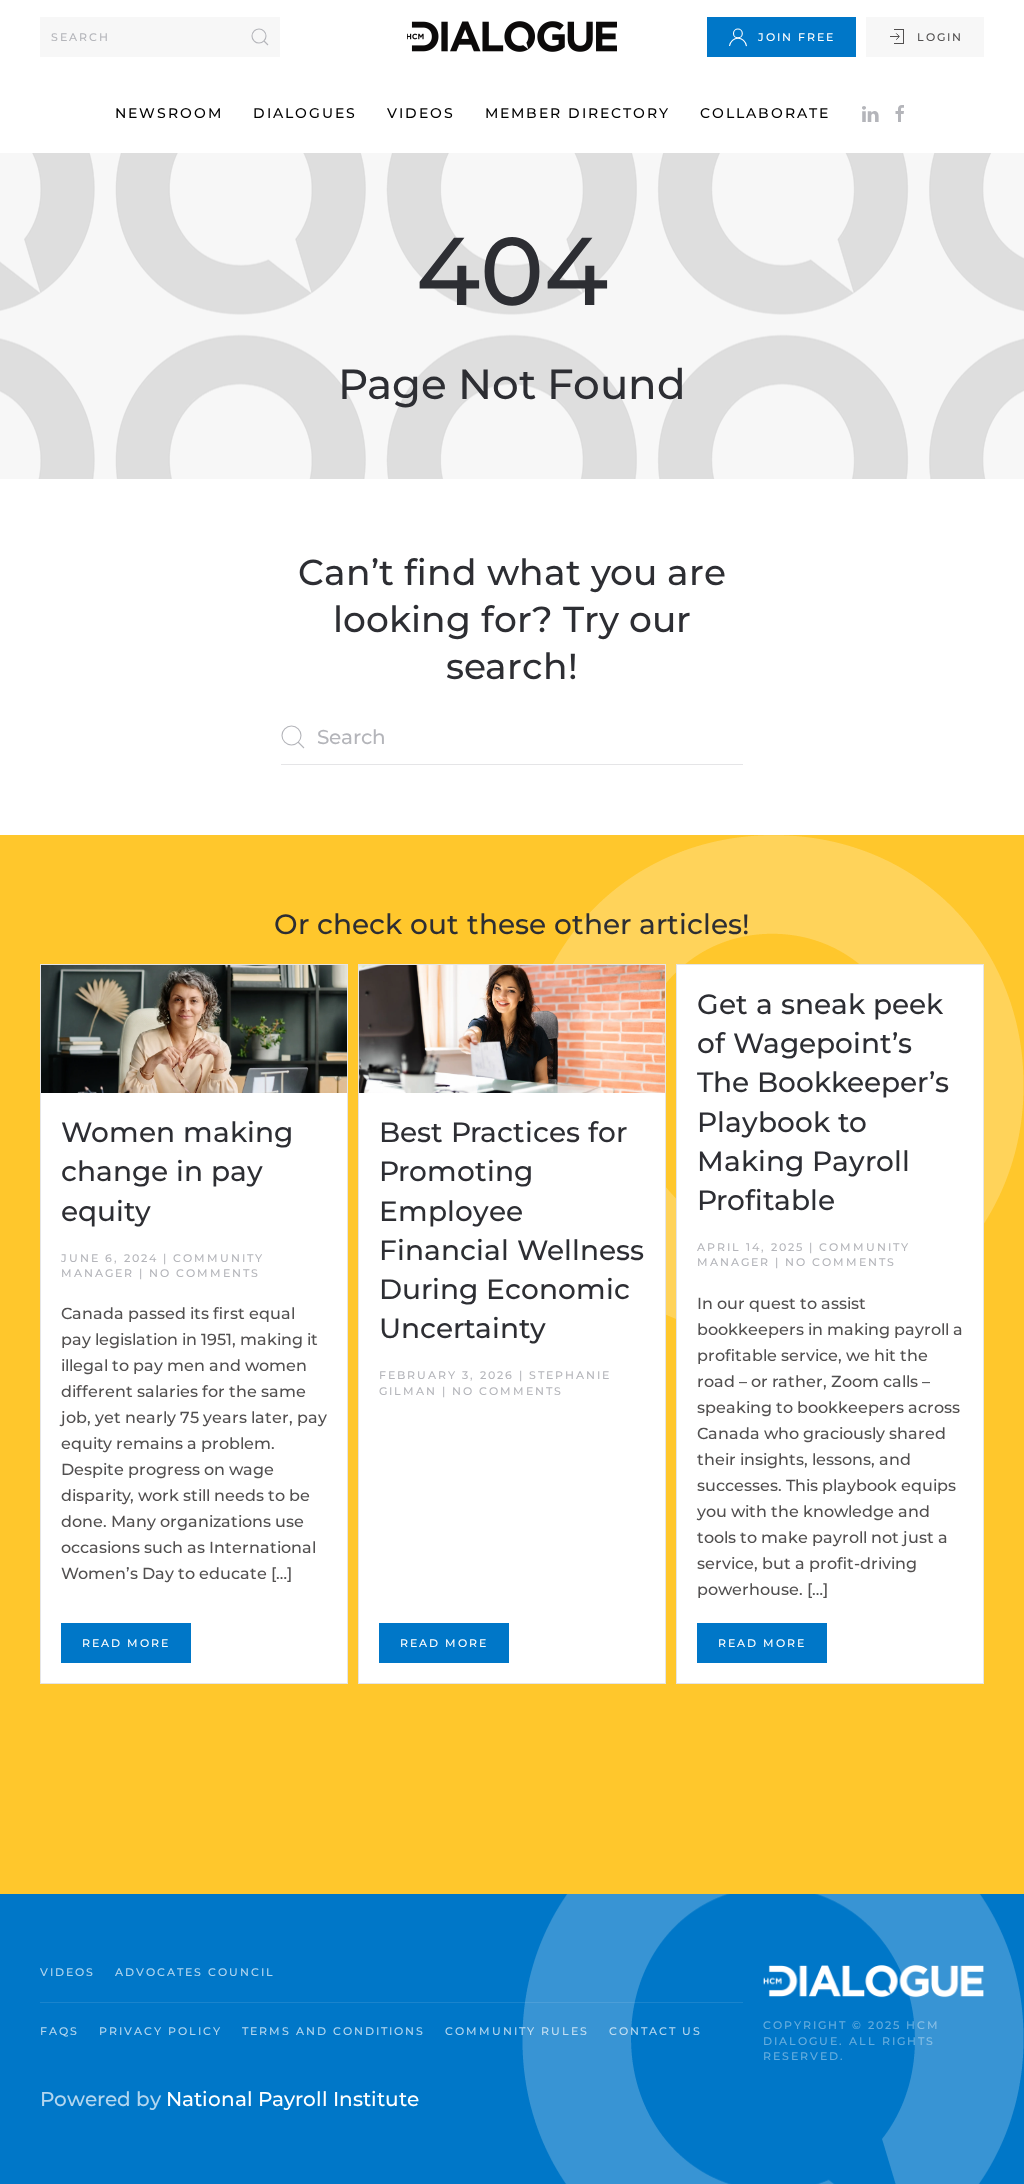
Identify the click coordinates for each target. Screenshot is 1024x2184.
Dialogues (305, 113)
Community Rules (517, 2031)
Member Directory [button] (577, 113)
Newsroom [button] (169, 113)
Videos (421, 113)
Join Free (796, 37)
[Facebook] (900, 113)
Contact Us (655, 2031)
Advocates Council (195, 1972)
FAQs (59, 2031)
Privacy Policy (160, 2031)
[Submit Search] (260, 37)
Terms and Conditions (333, 2031)
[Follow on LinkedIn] (870, 113)
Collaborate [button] (765, 113)
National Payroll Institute (292, 2099)
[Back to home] (512, 36)
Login (940, 37)
